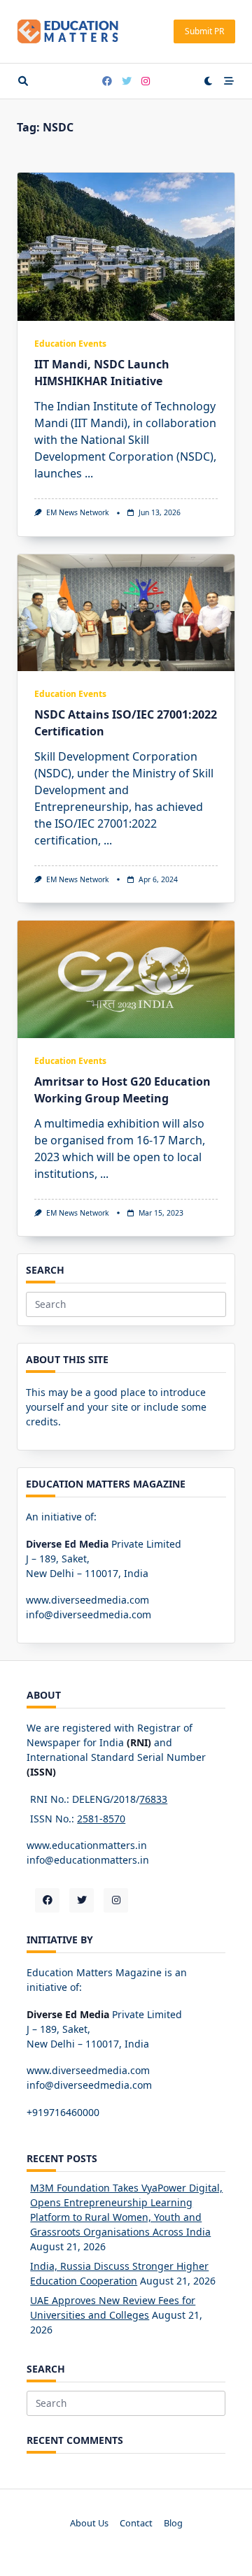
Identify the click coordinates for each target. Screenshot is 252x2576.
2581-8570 (101, 1819)
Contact (136, 2523)
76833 (153, 1799)
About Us (89, 2523)
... (89, 473)
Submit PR (204, 31)
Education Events (70, 344)
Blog (173, 2523)
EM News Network (78, 512)
